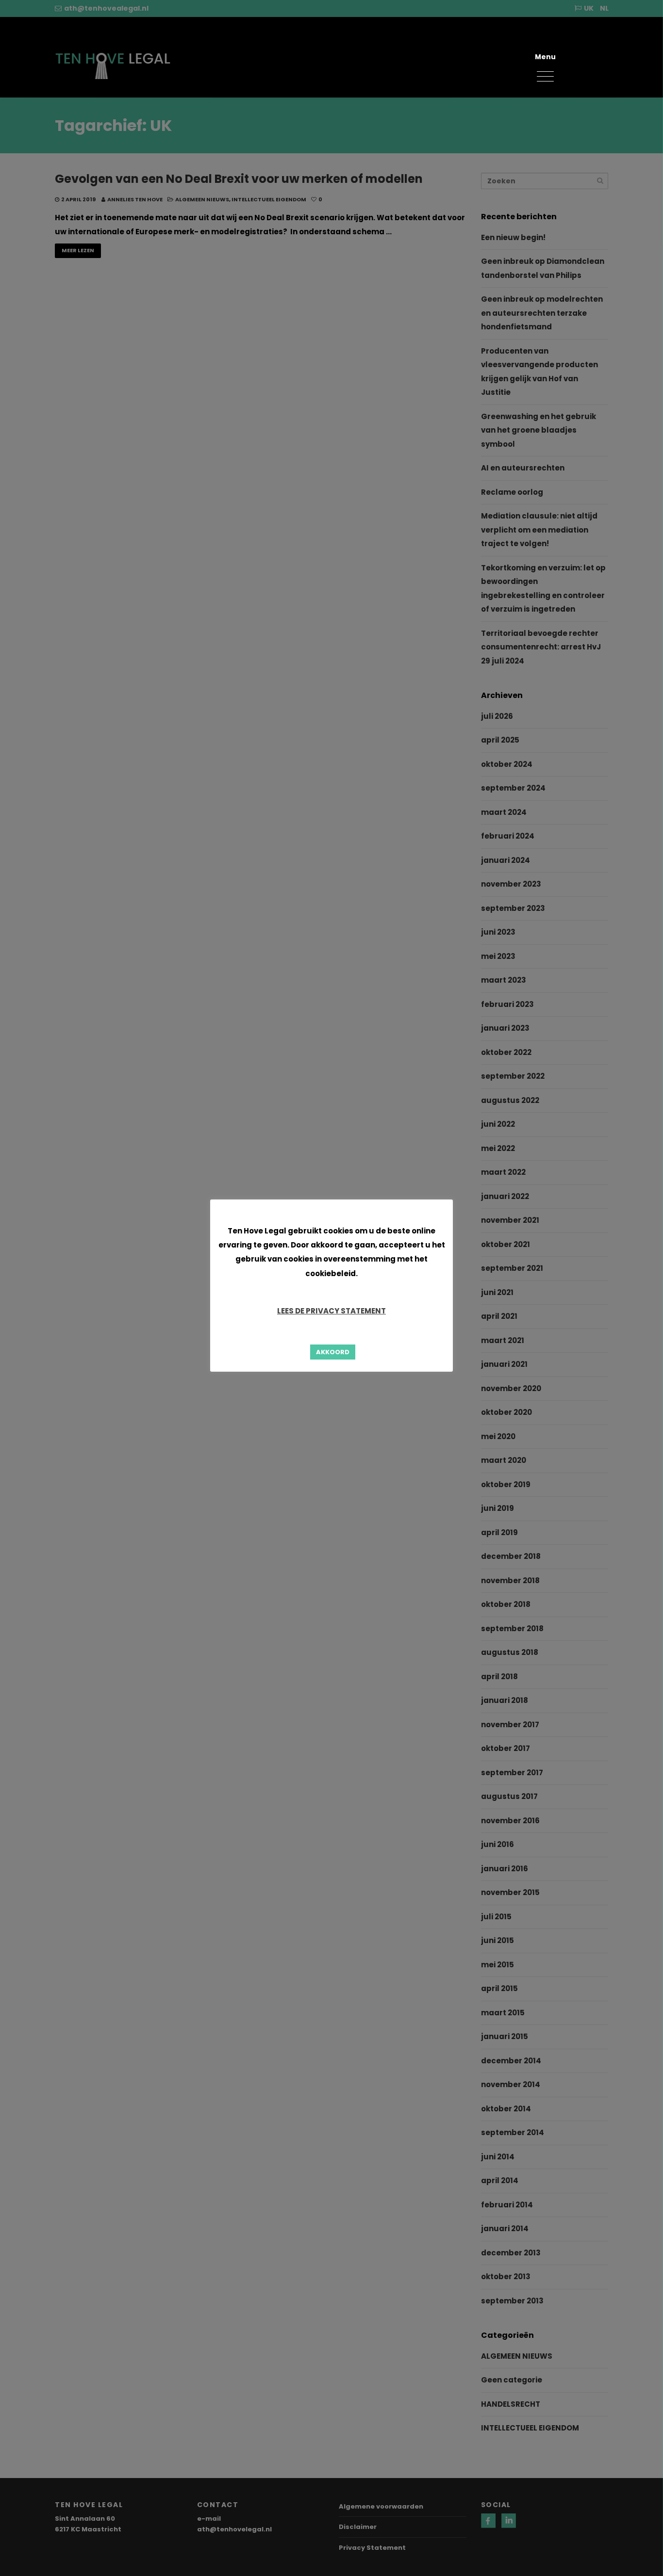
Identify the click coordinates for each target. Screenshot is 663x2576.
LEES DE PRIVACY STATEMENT (331, 1311)
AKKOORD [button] (333, 1352)
